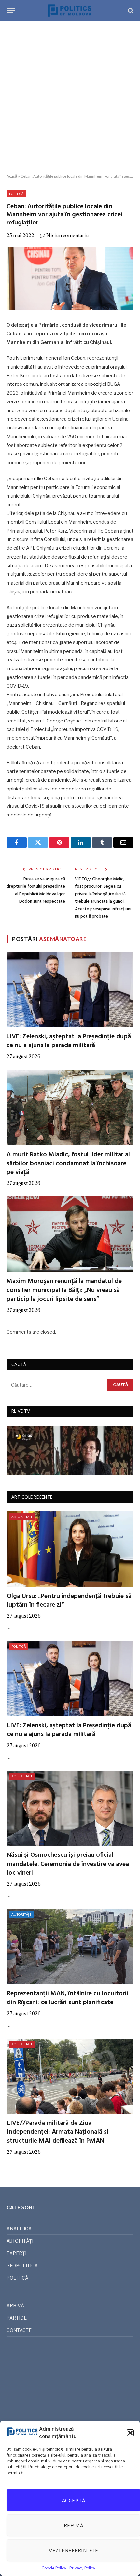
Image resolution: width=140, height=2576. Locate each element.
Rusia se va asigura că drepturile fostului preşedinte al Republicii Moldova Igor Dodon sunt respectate (36, 890)
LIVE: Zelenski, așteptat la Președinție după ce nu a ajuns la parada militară (69, 1041)
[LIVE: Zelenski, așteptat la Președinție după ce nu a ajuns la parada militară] (70, 990)
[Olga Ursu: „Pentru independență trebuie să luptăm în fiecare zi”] (70, 1549)
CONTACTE (19, 2330)
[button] (130, 2433)
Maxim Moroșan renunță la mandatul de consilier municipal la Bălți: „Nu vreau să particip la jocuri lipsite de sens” (64, 1290)
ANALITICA (19, 2228)
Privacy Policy (82, 2568)
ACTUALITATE (22, 1517)
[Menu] (11, 11)
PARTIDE (17, 2318)
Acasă (12, 176)
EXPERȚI (16, 2253)
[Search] (130, 11)
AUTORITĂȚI (21, 1914)
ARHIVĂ (15, 2306)
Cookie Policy (54, 2568)
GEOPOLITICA (22, 2266)
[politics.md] (70, 11)
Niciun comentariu (68, 235)
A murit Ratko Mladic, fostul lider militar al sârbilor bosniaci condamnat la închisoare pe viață (68, 1164)
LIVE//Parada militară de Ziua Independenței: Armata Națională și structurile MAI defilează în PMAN (58, 2132)
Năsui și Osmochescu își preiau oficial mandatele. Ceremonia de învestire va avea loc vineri (68, 1864)
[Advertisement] (70, 98)
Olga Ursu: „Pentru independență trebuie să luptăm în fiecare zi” (69, 1601)
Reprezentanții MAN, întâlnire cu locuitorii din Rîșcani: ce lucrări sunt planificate (68, 1998)
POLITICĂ (16, 194)
